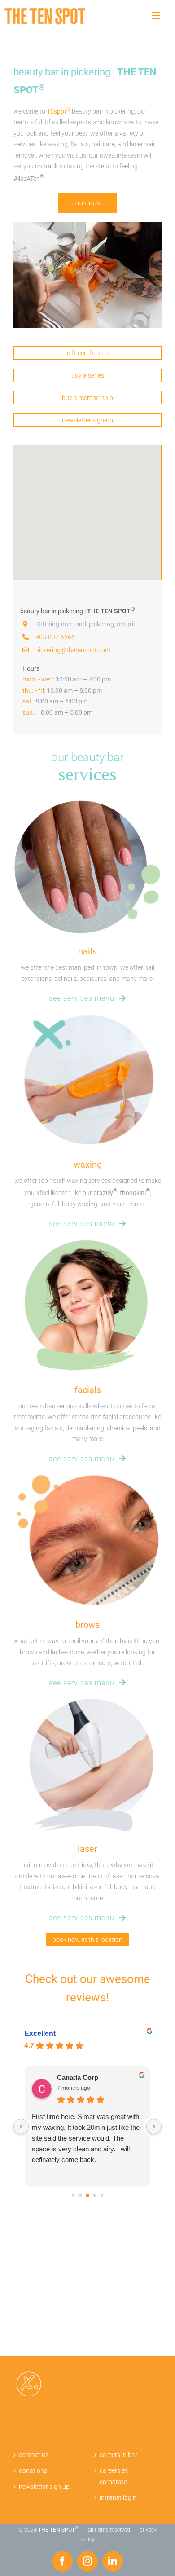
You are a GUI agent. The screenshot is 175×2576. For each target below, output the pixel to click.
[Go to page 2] (73, 2195)
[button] (87, 507)
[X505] (87, 225)
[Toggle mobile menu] (157, 16)
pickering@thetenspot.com (73, 650)
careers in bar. (119, 2455)
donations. (34, 2470)
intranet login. (119, 2497)
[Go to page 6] (102, 2195)
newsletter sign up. (45, 2487)
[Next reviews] (154, 2127)
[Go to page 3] (81, 2195)
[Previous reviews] (21, 2127)
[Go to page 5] (95, 2195)
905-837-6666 (55, 637)
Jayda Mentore (80, 2077)
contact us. (34, 2455)
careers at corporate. (114, 2476)
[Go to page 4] (87, 2195)
